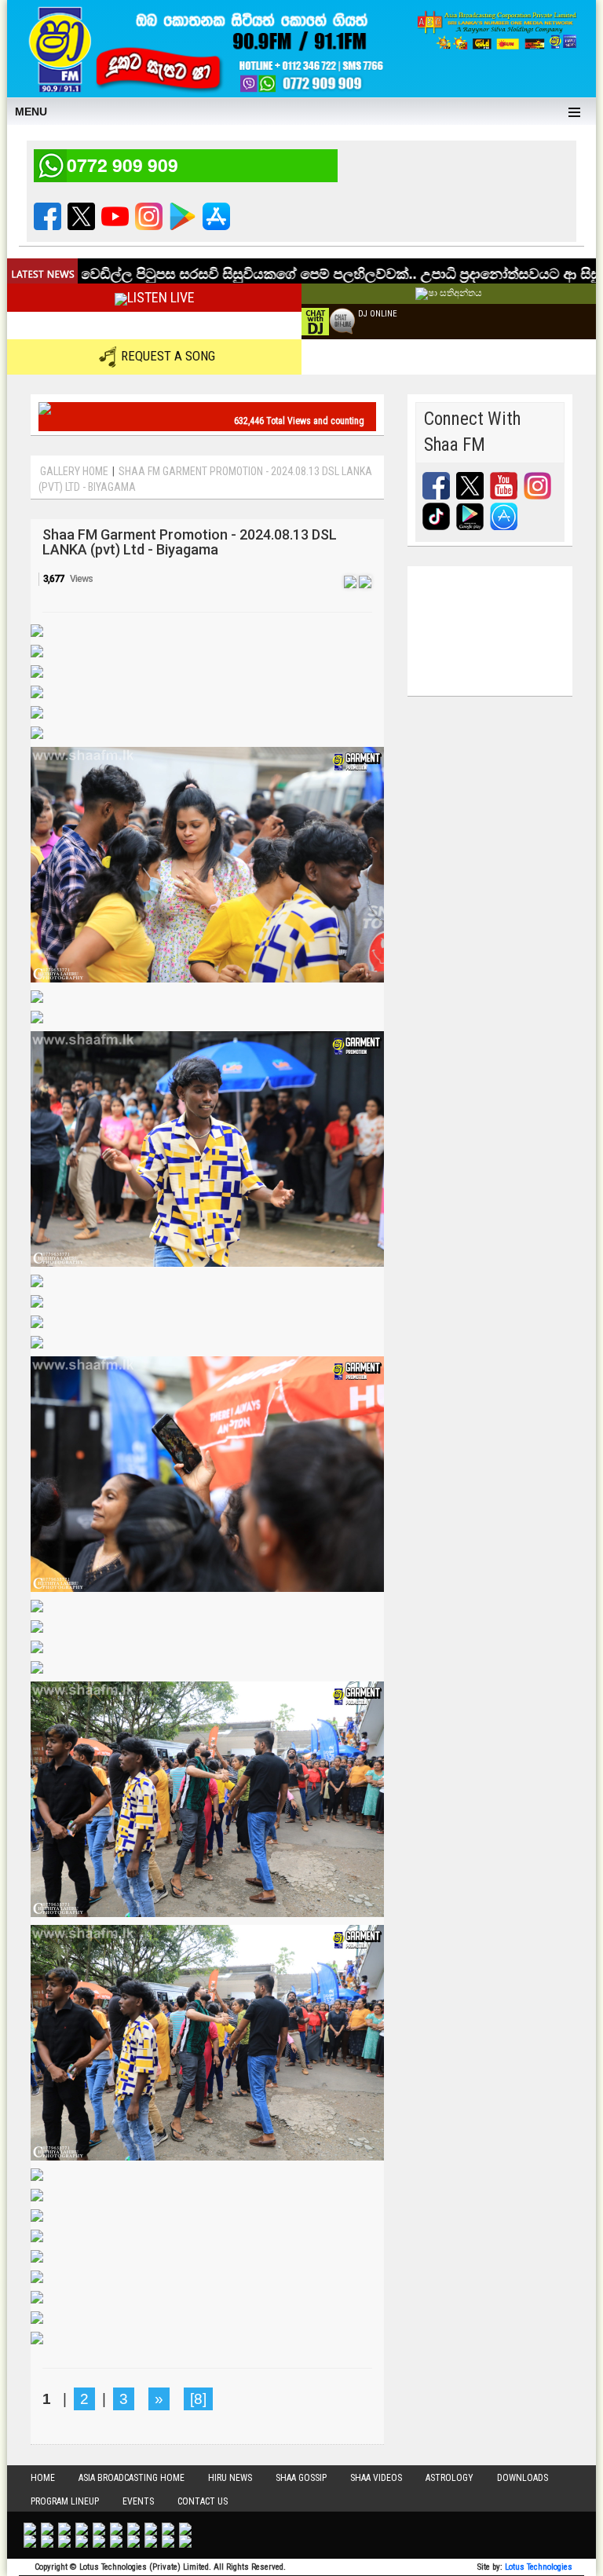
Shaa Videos (376, 2478)
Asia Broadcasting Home (132, 2478)
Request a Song (168, 356)
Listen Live (161, 297)
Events (138, 2501)
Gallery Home (74, 471)
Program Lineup (65, 2501)
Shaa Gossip (301, 2478)
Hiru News (230, 2478)
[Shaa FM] (203, 47)
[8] (198, 2399)
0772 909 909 (122, 165)
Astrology (450, 2478)
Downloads (523, 2478)
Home (43, 2478)
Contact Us (203, 2501)
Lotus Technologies (539, 2567)
